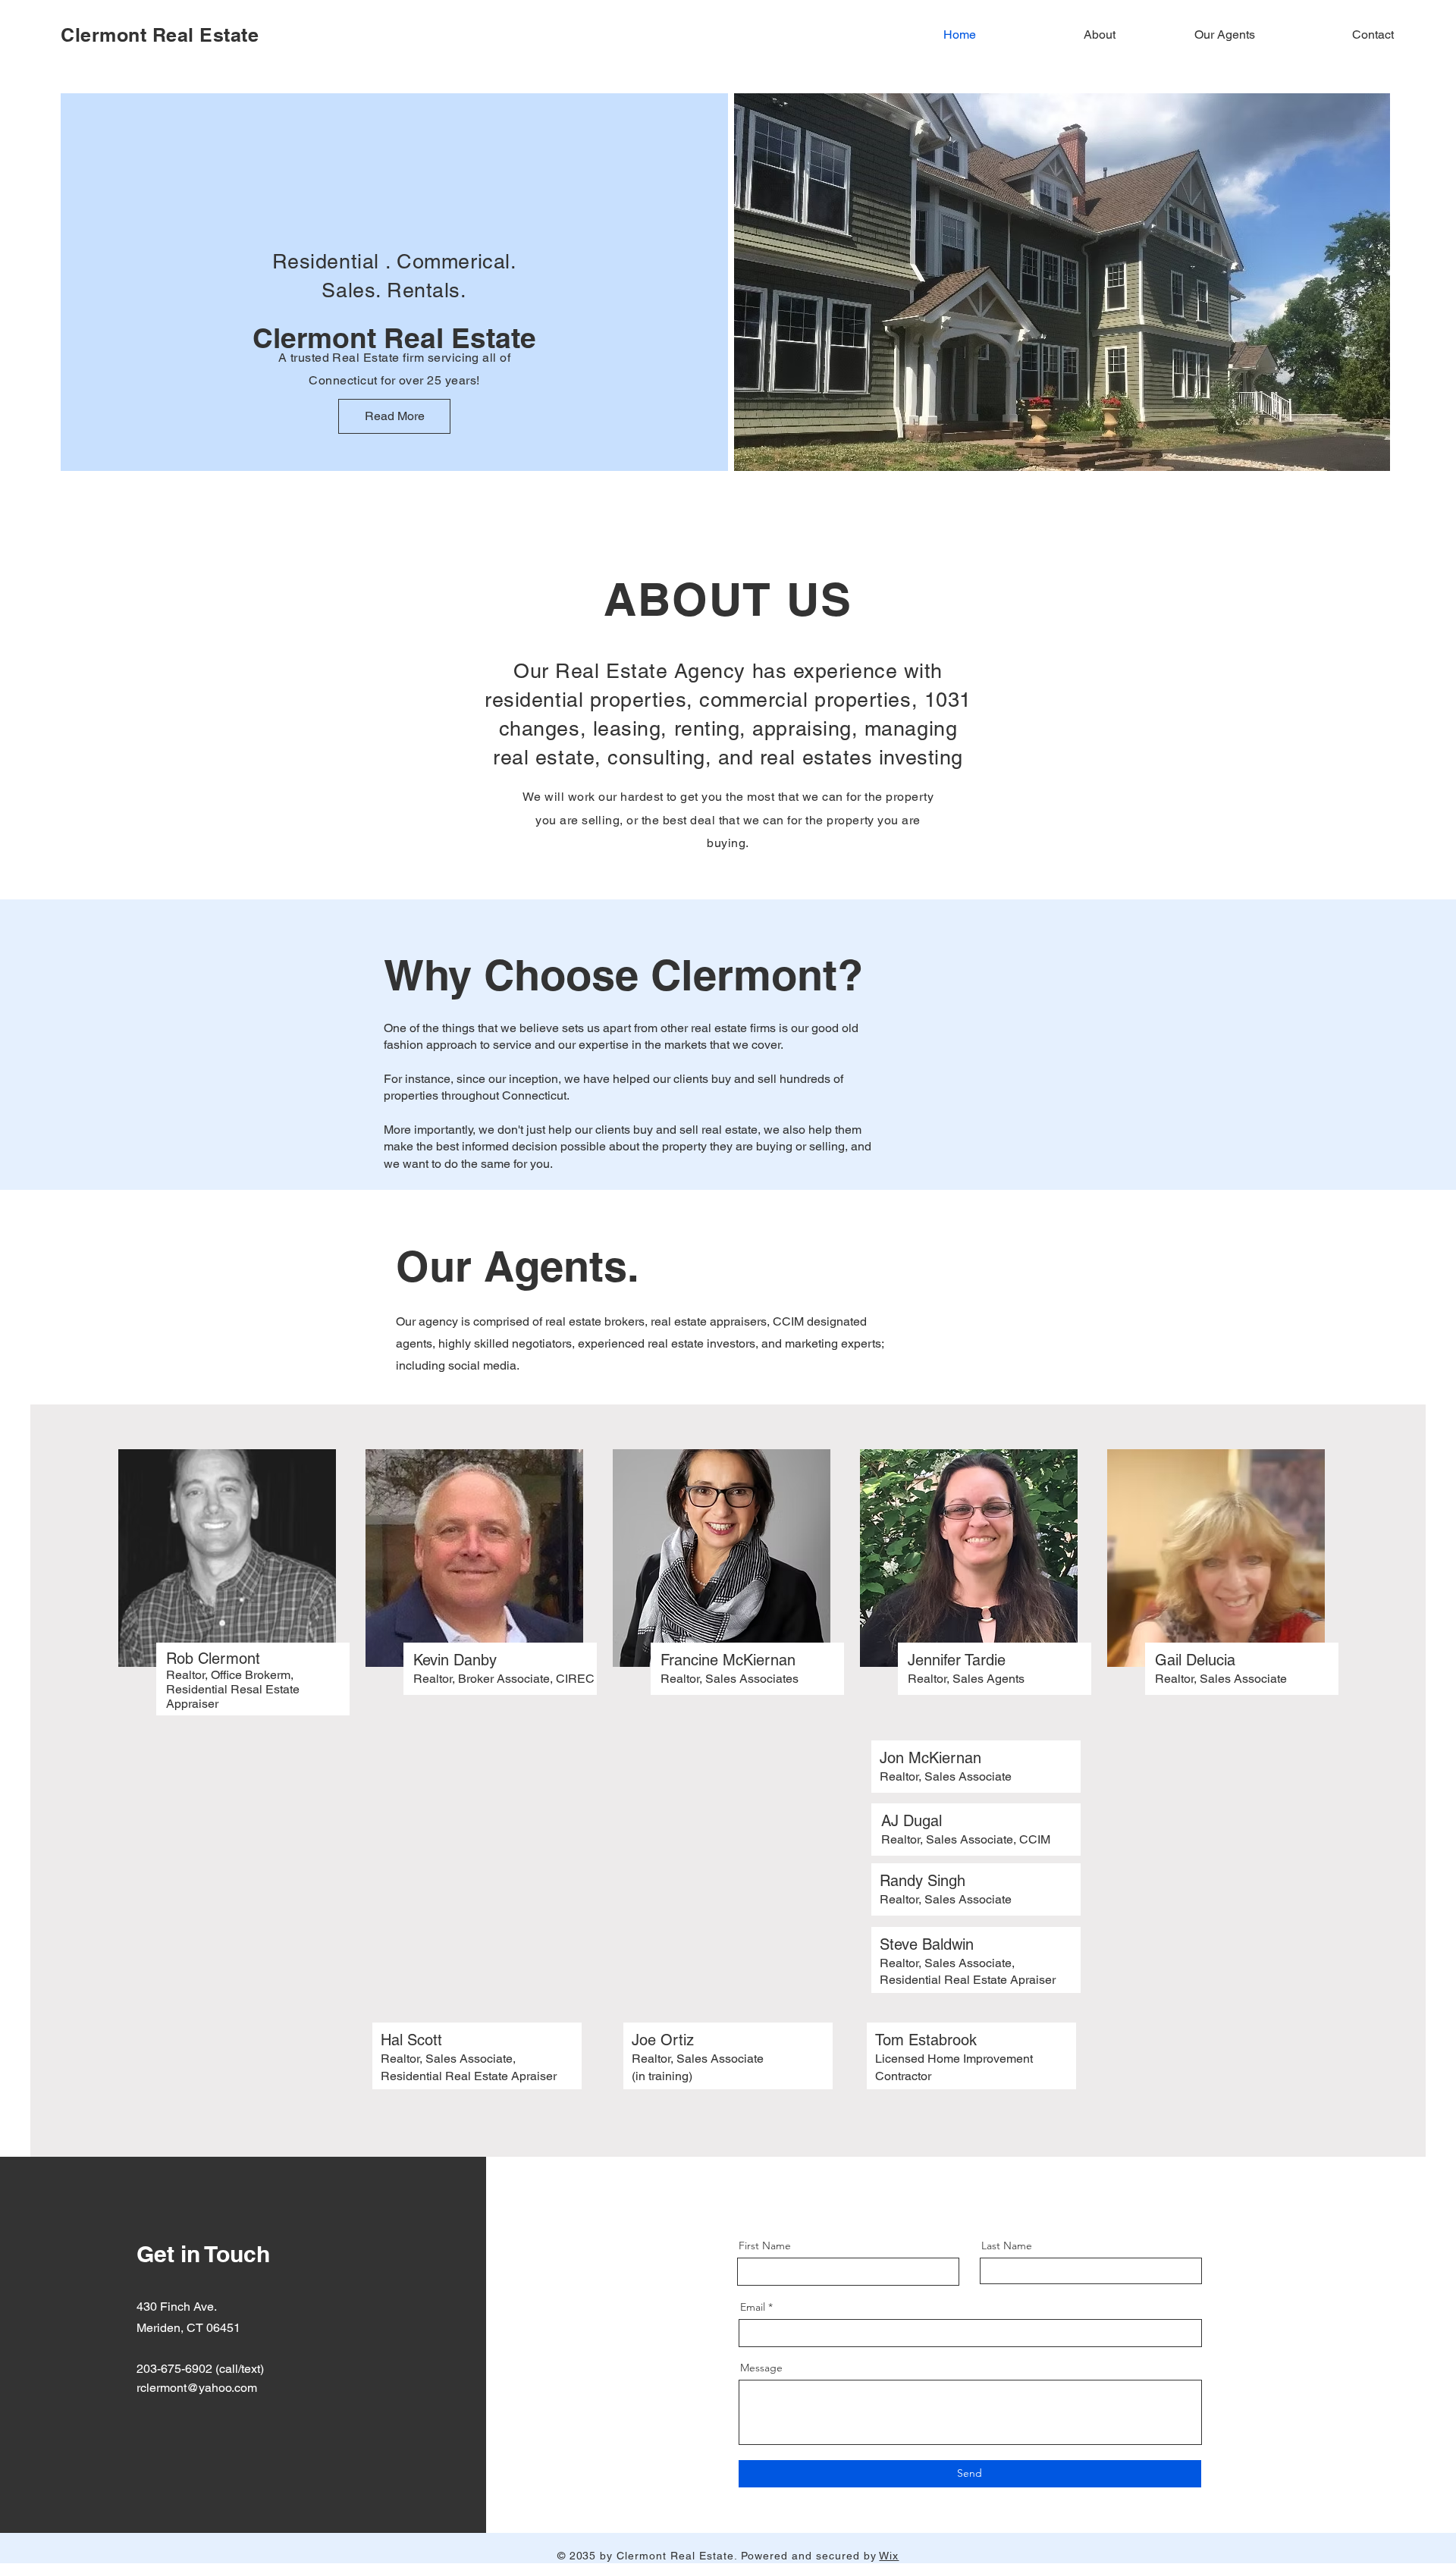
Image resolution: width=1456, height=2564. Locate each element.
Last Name (1007, 2245)
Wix (889, 2556)
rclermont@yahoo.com (197, 2388)
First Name (765, 2245)
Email (753, 2307)
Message (761, 2368)
